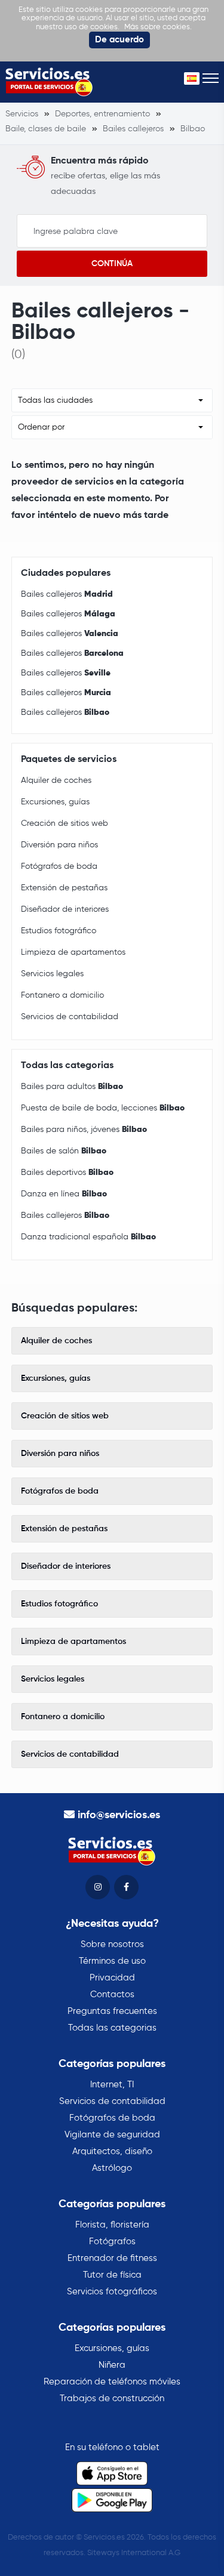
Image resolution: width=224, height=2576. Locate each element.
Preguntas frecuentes (112, 2011)
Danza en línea (64, 1194)
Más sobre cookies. (158, 27)
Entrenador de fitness (112, 2258)
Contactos (112, 1995)
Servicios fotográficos (112, 2292)
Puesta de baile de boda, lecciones (103, 1108)
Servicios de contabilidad (70, 1017)
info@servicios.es (119, 1815)
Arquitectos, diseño (112, 2151)
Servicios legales (52, 974)
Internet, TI (112, 2085)
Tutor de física (112, 2275)
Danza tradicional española (88, 1237)
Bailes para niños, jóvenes (84, 1130)
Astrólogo (112, 2168)
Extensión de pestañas (64, 888)
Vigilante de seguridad (112, 2135)
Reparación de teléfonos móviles (112, 2382)
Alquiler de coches (56, 780)
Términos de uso (112, 1961)
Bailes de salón (64, 1151)
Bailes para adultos (72, 1087)
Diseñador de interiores (65, 909)
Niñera (112, 2365)
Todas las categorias (112, 2028)
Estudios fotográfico (59, 931)
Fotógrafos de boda (59, 866)
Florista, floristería (112, 2225)
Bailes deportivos (67, 1173)
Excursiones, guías (55, 802)
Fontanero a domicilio (62, 995)
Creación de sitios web (65, 823)
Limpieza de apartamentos (73, 952)
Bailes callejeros (67, 594)
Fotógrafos (112, 2242)
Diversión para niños (59, 845)
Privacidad (112, 1978)
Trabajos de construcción (112, 2398)
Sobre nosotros (112, 1944)
